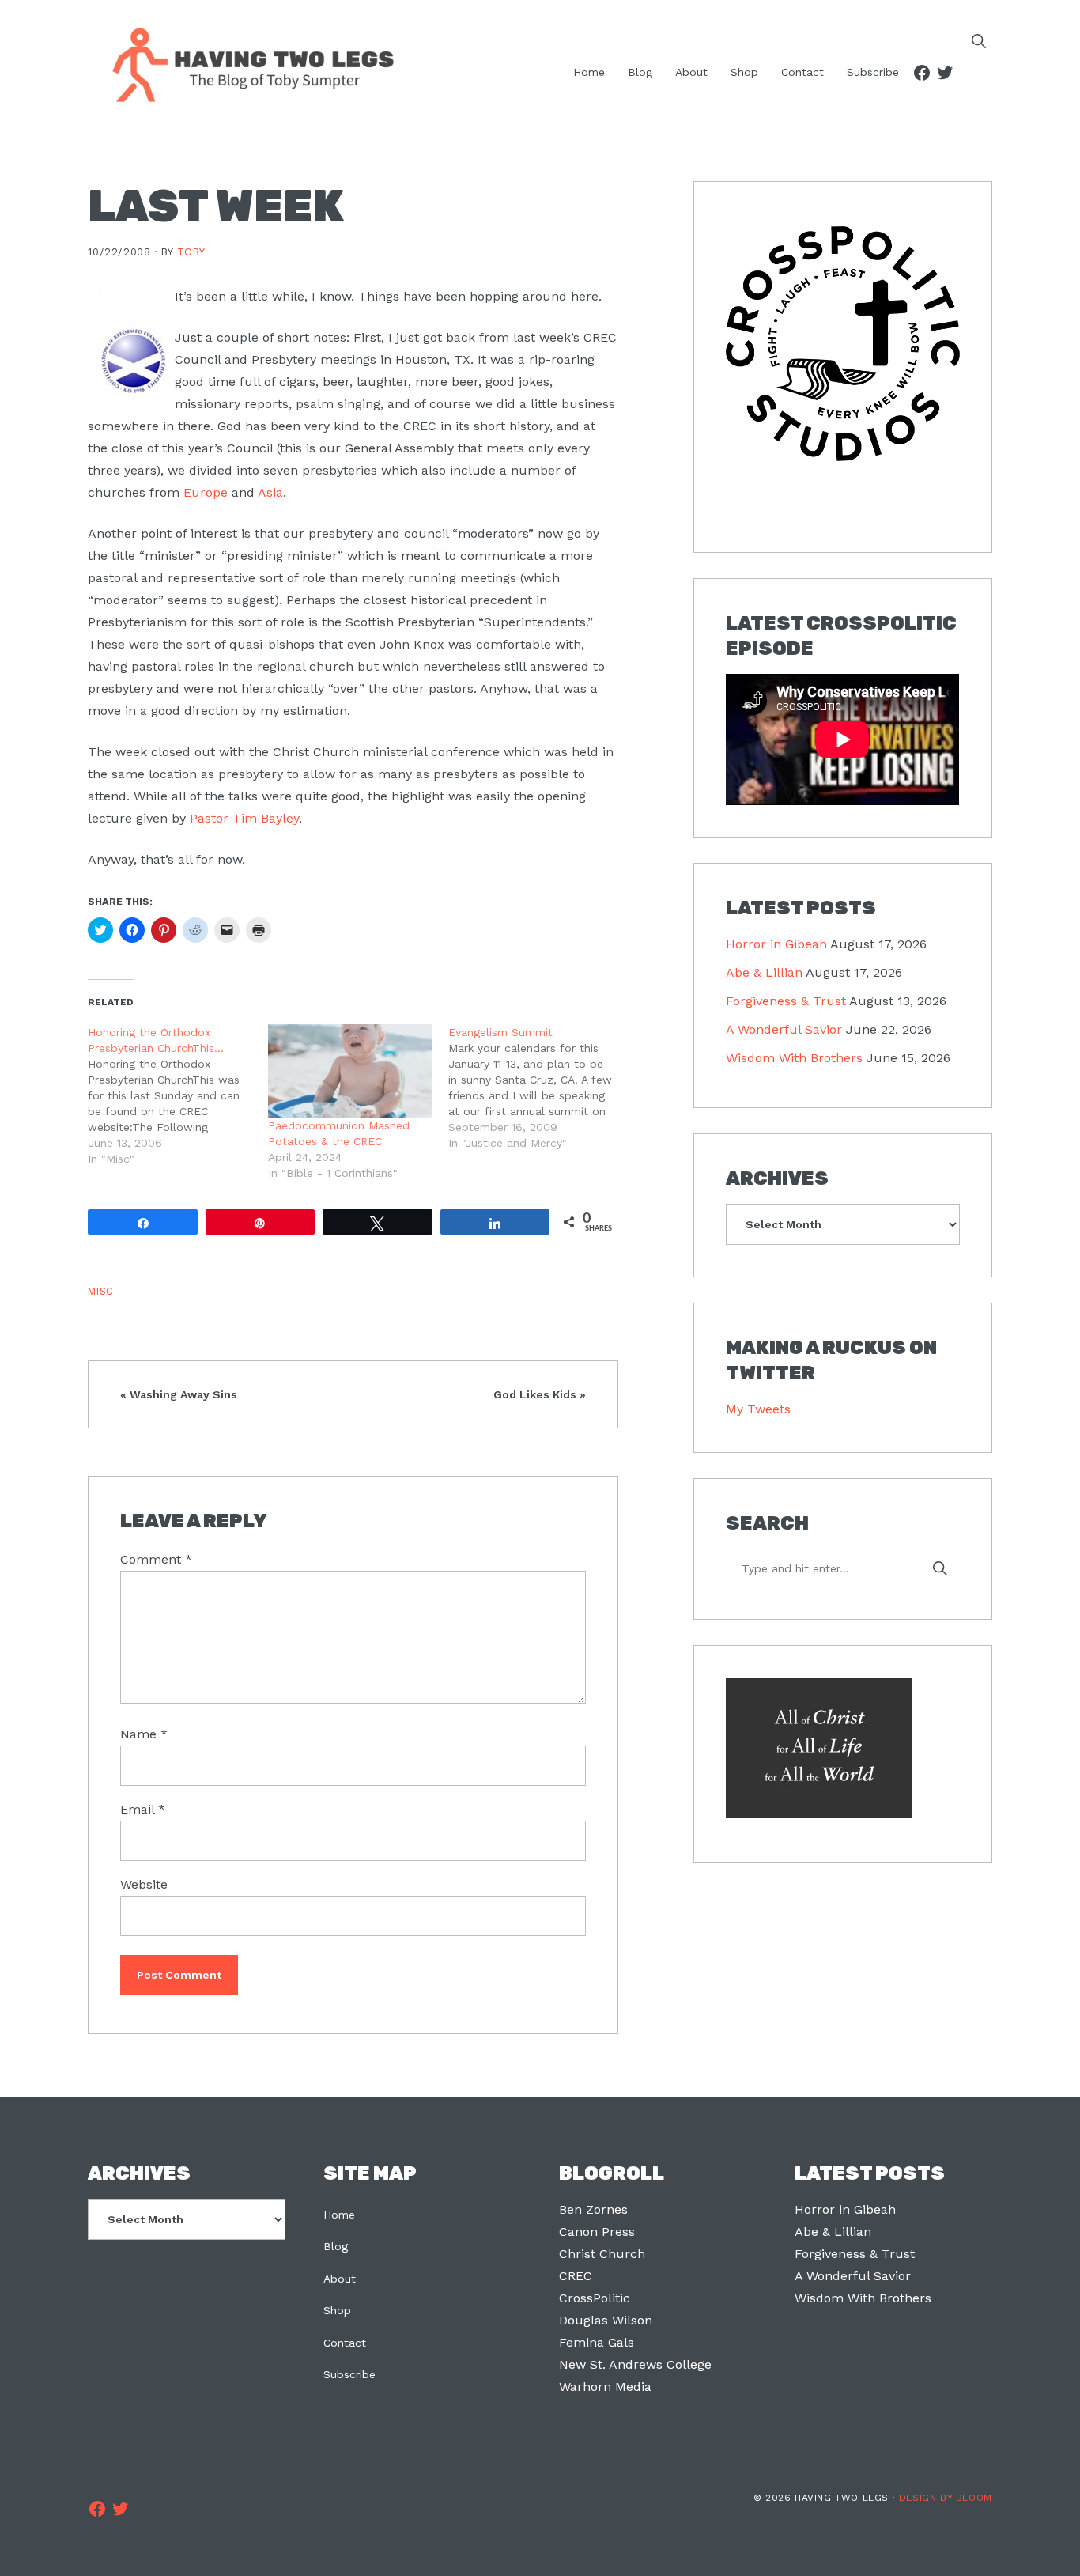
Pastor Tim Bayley (244, 818)
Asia (270, 492)
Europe (206, 492)
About (340, 2279)
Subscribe (349, 2374)
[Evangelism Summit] (538, 1088)
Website (144, 1884)
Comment (156, 1559)
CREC (576, 2276)
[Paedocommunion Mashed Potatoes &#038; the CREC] (350, 1071)
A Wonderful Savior (784, 1029)
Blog (336, 2246)
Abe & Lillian (764, 972)
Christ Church (602, 2254)
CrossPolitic (595, 2298)
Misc (101, 1291)
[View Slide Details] (842, 344)
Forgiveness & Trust (786, 1001)
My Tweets (758, 1409)
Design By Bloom (946, 2498)
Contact (345, 2343)
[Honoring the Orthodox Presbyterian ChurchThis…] (178, 1095)
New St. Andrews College (635, 2364)
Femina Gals (597, 2342)
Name (144, 1734)
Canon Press (597, 2232)
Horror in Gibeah (776, 944)
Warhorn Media (605, 2387)
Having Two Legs (246, 63)
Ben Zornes (593, 2209)
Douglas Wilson (606, 2320)
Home (339, 2215)
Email (143, 1809)
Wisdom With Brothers (794, 1058)
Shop (337, 2310)
